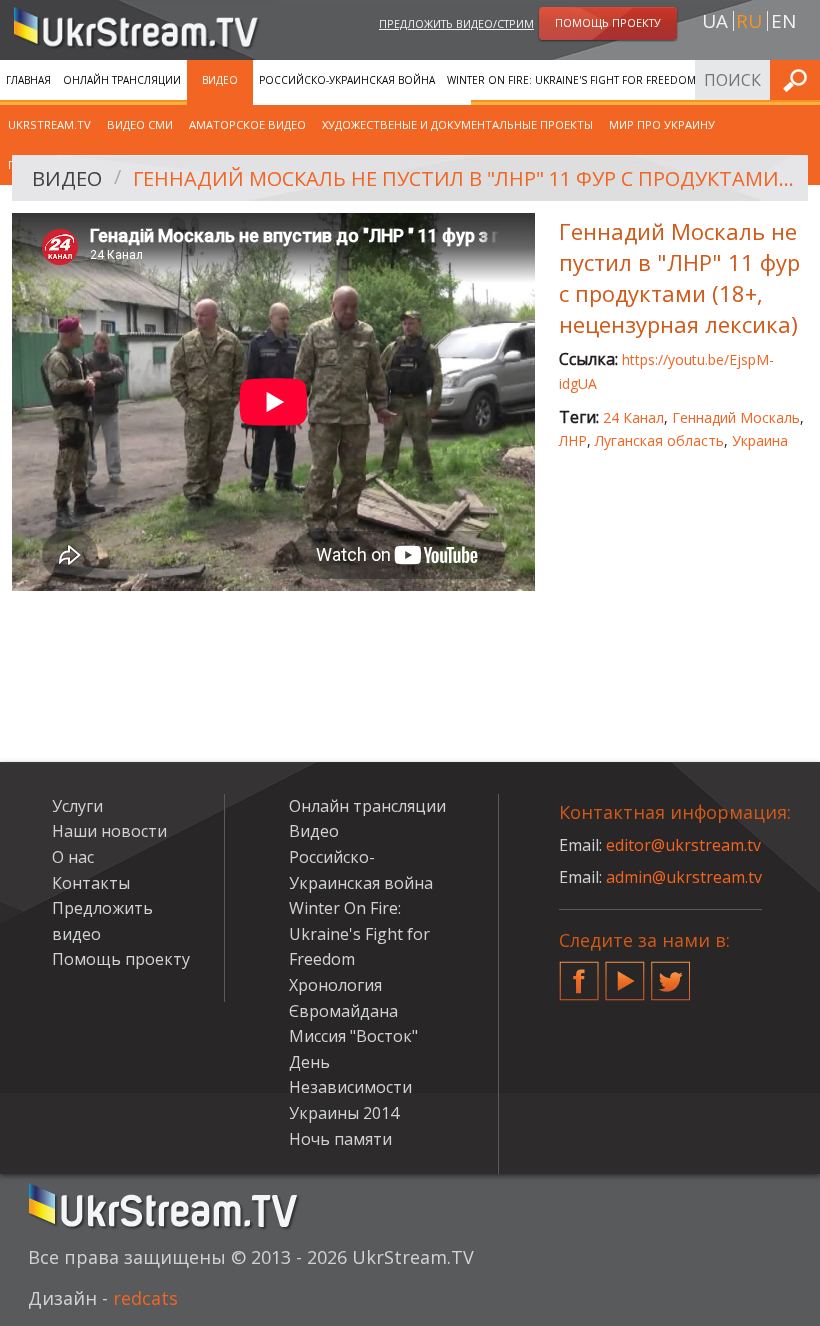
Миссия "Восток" (353, 1036)
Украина (760, 440)
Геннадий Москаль (736, 417)
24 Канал (633, 417)
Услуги (77, 806)
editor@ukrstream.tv (683, 845)
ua (715, 21)
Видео (220, 80)
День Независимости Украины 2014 (350, 1087)
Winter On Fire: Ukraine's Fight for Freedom (571, 80)
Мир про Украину (662, 124)
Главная (28, 80)
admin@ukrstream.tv (684, 877)
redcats (145, 1298)
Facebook (579, 973)
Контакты (91, 883)
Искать (799, 79)
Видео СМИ (140, 124)
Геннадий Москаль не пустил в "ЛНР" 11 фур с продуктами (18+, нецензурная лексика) (463, 178)
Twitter (671, 973)
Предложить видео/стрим (456, 23)
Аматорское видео (247, 124)
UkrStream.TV (49, 124)
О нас (73, 857)
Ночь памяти (340, 1139)
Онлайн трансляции (122, 80)
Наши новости (109, 831)
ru (749, 21)
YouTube (625, 973)
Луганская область (659, 440)
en (783, 21)
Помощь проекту (121, 959)
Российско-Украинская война (347, 80)
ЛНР (573, 440)
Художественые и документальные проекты (457, 124)
